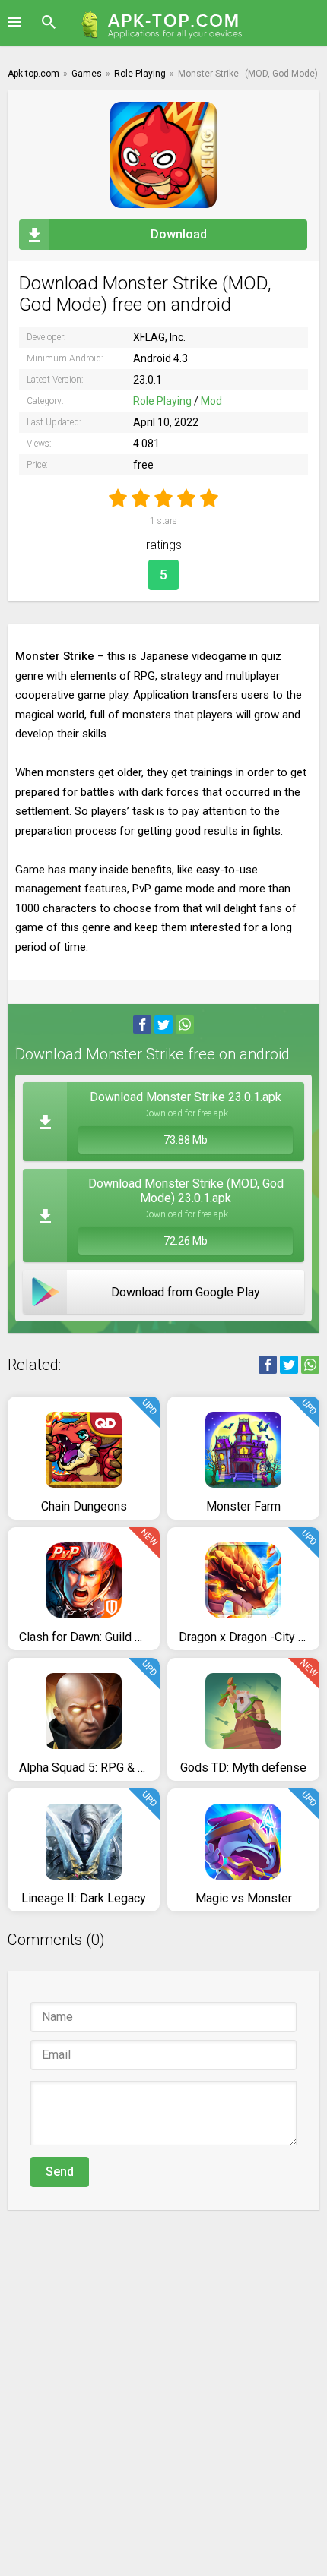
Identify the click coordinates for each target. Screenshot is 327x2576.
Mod (211, 401)
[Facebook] (142, 1024)
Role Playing (162, 401)
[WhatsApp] (185, 1024)
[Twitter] (163, 1024)
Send (60, 2172)
